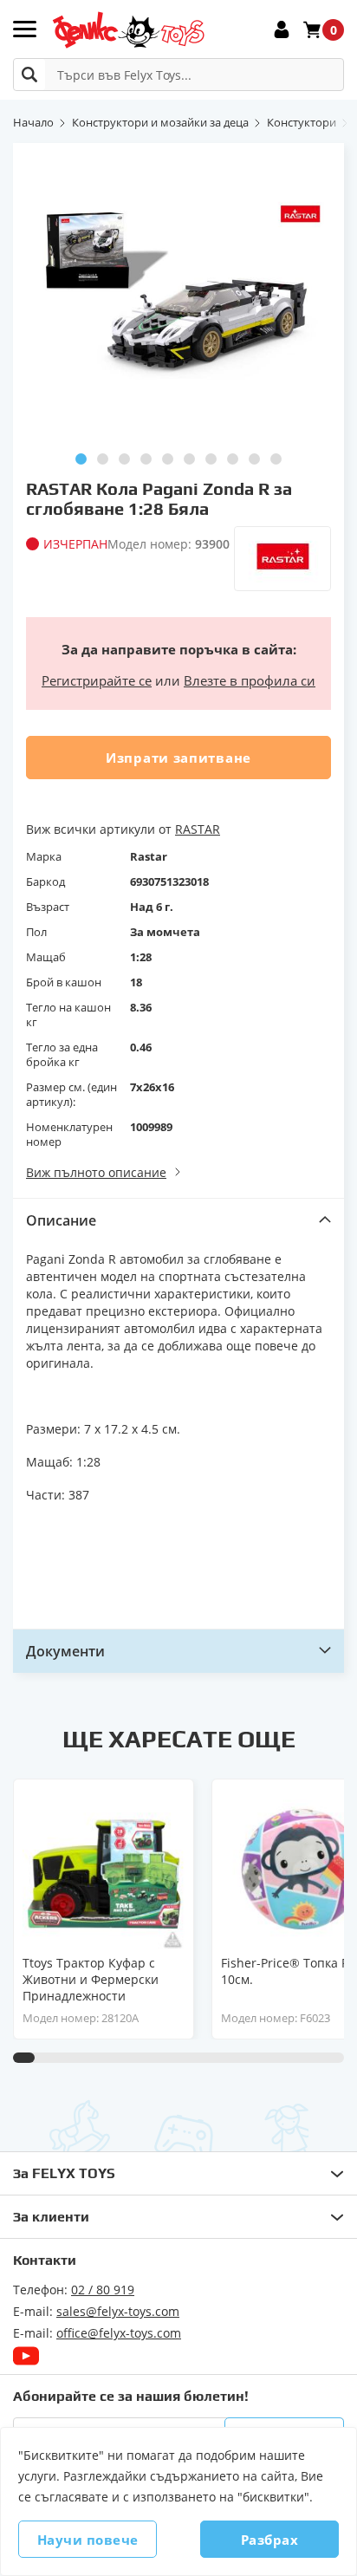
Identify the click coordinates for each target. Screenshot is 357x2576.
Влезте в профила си (250, 680)
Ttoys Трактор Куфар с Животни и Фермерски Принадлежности (91, 1979)
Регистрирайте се (97, 680)
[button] (81, 459)
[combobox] (178, 75)
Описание (61, 1220)
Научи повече (88, 2540)
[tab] (178, 1220)
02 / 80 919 (103, 2290)
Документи (65, 1651)
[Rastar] (282, 559)
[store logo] (128, 30)
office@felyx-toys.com (119, 2333)
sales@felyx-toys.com (118, 2311)
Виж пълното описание (96, 1172)
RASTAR (198, 829)
